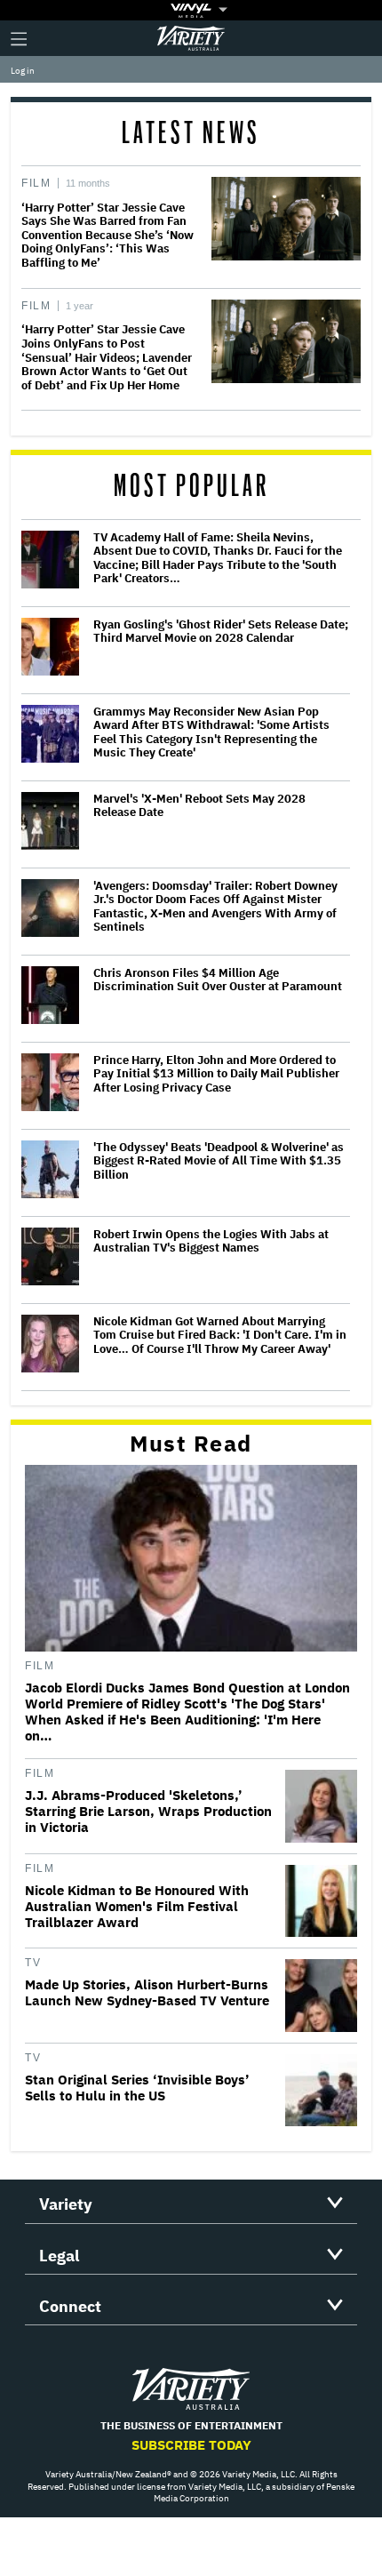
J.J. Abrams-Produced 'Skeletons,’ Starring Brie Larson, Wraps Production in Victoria (148, 1812)
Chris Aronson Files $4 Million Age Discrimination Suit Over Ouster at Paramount (218, 980)
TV (33, 1963)
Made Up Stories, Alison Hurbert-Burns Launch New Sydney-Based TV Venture (147, 1993)
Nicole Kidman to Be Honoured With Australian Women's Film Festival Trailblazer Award (137, 1907)
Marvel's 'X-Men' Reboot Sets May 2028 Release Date (199, 806)
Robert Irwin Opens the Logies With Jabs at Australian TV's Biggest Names (211, 1241)
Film (36, 183)
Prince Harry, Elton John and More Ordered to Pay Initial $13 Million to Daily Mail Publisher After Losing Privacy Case (216, 1074)
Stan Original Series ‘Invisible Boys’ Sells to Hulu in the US (137, 2088)
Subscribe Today (191, 2445)
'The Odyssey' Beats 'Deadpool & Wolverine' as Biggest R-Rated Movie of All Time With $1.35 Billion (219, 1161)
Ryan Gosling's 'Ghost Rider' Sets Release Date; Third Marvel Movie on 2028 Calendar (221, 632)
